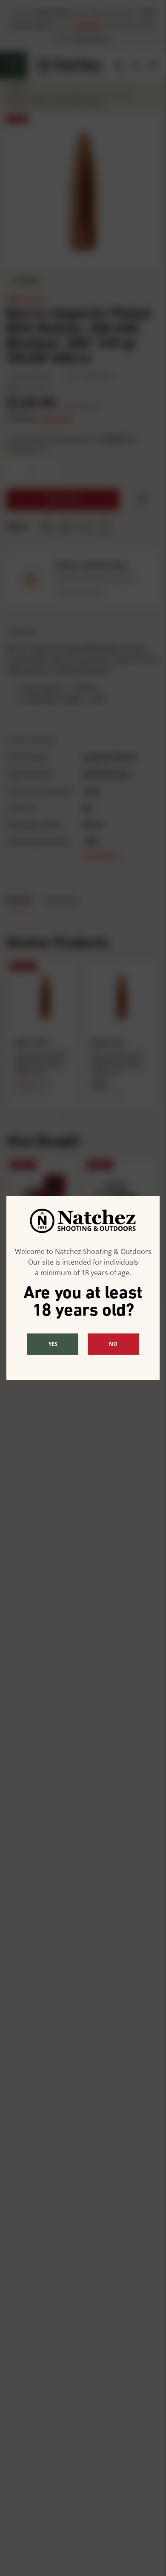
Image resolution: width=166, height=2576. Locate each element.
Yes (53, 1344)
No (113, 1344)
